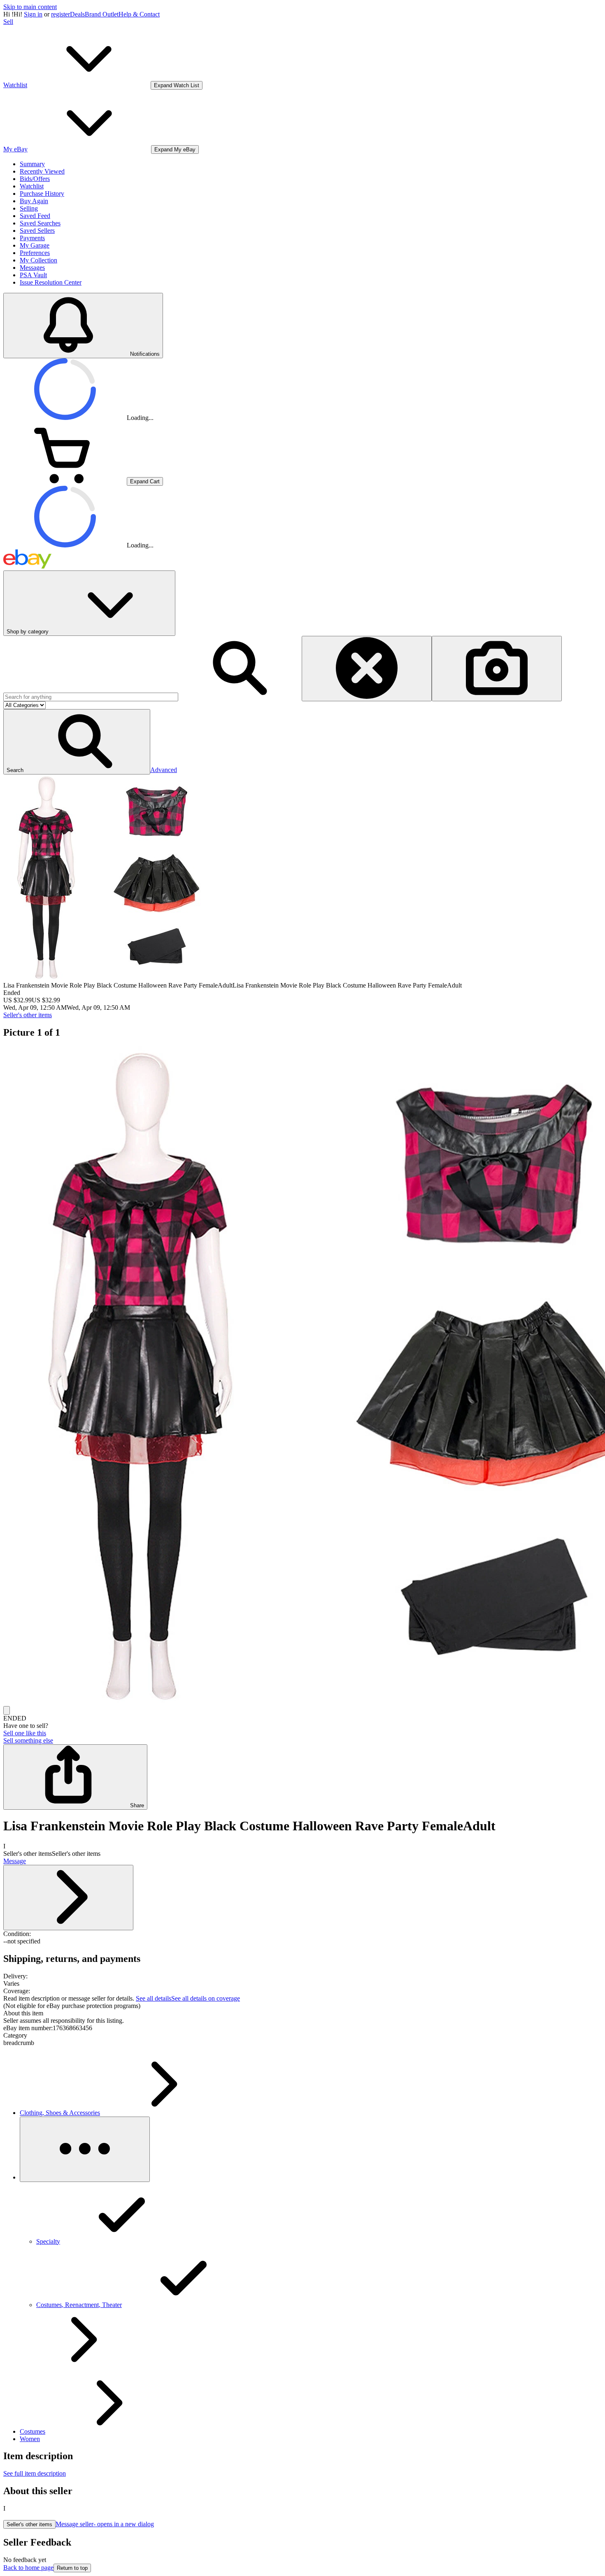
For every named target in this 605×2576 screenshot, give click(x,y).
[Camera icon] (497, 669)
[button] (77, 742)
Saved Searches (40, 223)
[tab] (302, 2013)
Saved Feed (35, 216)
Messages (32, 268)
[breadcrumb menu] (85, 2149)
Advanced (164, 770)
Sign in (33, 14)
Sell (8, 22)
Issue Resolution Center (51, 282)
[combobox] (91, 697)
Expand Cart (145, 481)
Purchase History (42, 194)
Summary (32, 164)
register (60, 14)
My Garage (35, 245)
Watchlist (32, 186)
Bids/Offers (35, 179)
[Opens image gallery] (7, 1710)
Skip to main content (30, 7)
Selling (29, 208)
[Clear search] (367, 669)
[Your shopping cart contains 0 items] (65, 481)
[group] (302, 1376)
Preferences (35, 253)
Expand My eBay (175, 150)
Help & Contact (139, 14)
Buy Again (34, 201)
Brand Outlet (102, 14)
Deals (77, 14)
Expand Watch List (177, 85)
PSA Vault (33, 275)
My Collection (38, 260)
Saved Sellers (37, 231)
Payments (32, 238)
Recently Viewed (42, 171)
